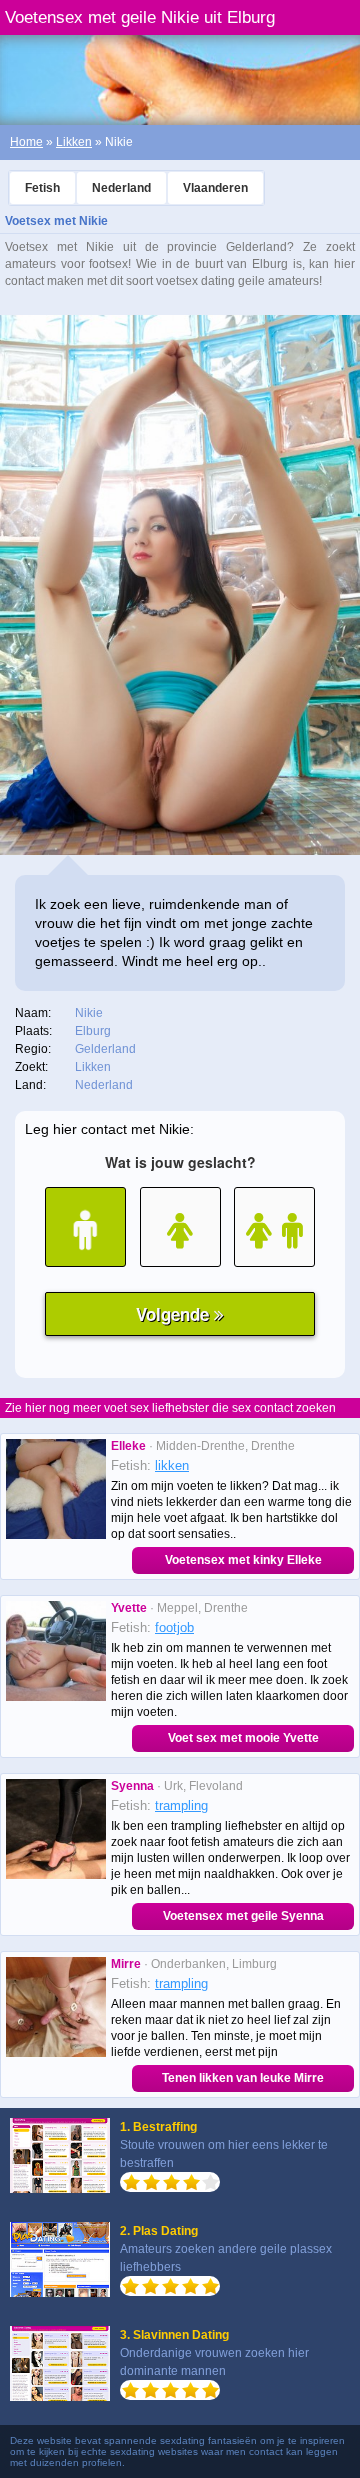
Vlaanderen (215, 188)
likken (172, 1465)
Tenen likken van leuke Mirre (243, 2078)
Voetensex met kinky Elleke (243, 1560)
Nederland (121, 188)
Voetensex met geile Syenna (243, 1916)
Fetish (42, 188)
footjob (174, 1627)
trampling (181, 1805)
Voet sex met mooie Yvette (243, 1738)
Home (26, 142)
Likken (74, 142)
